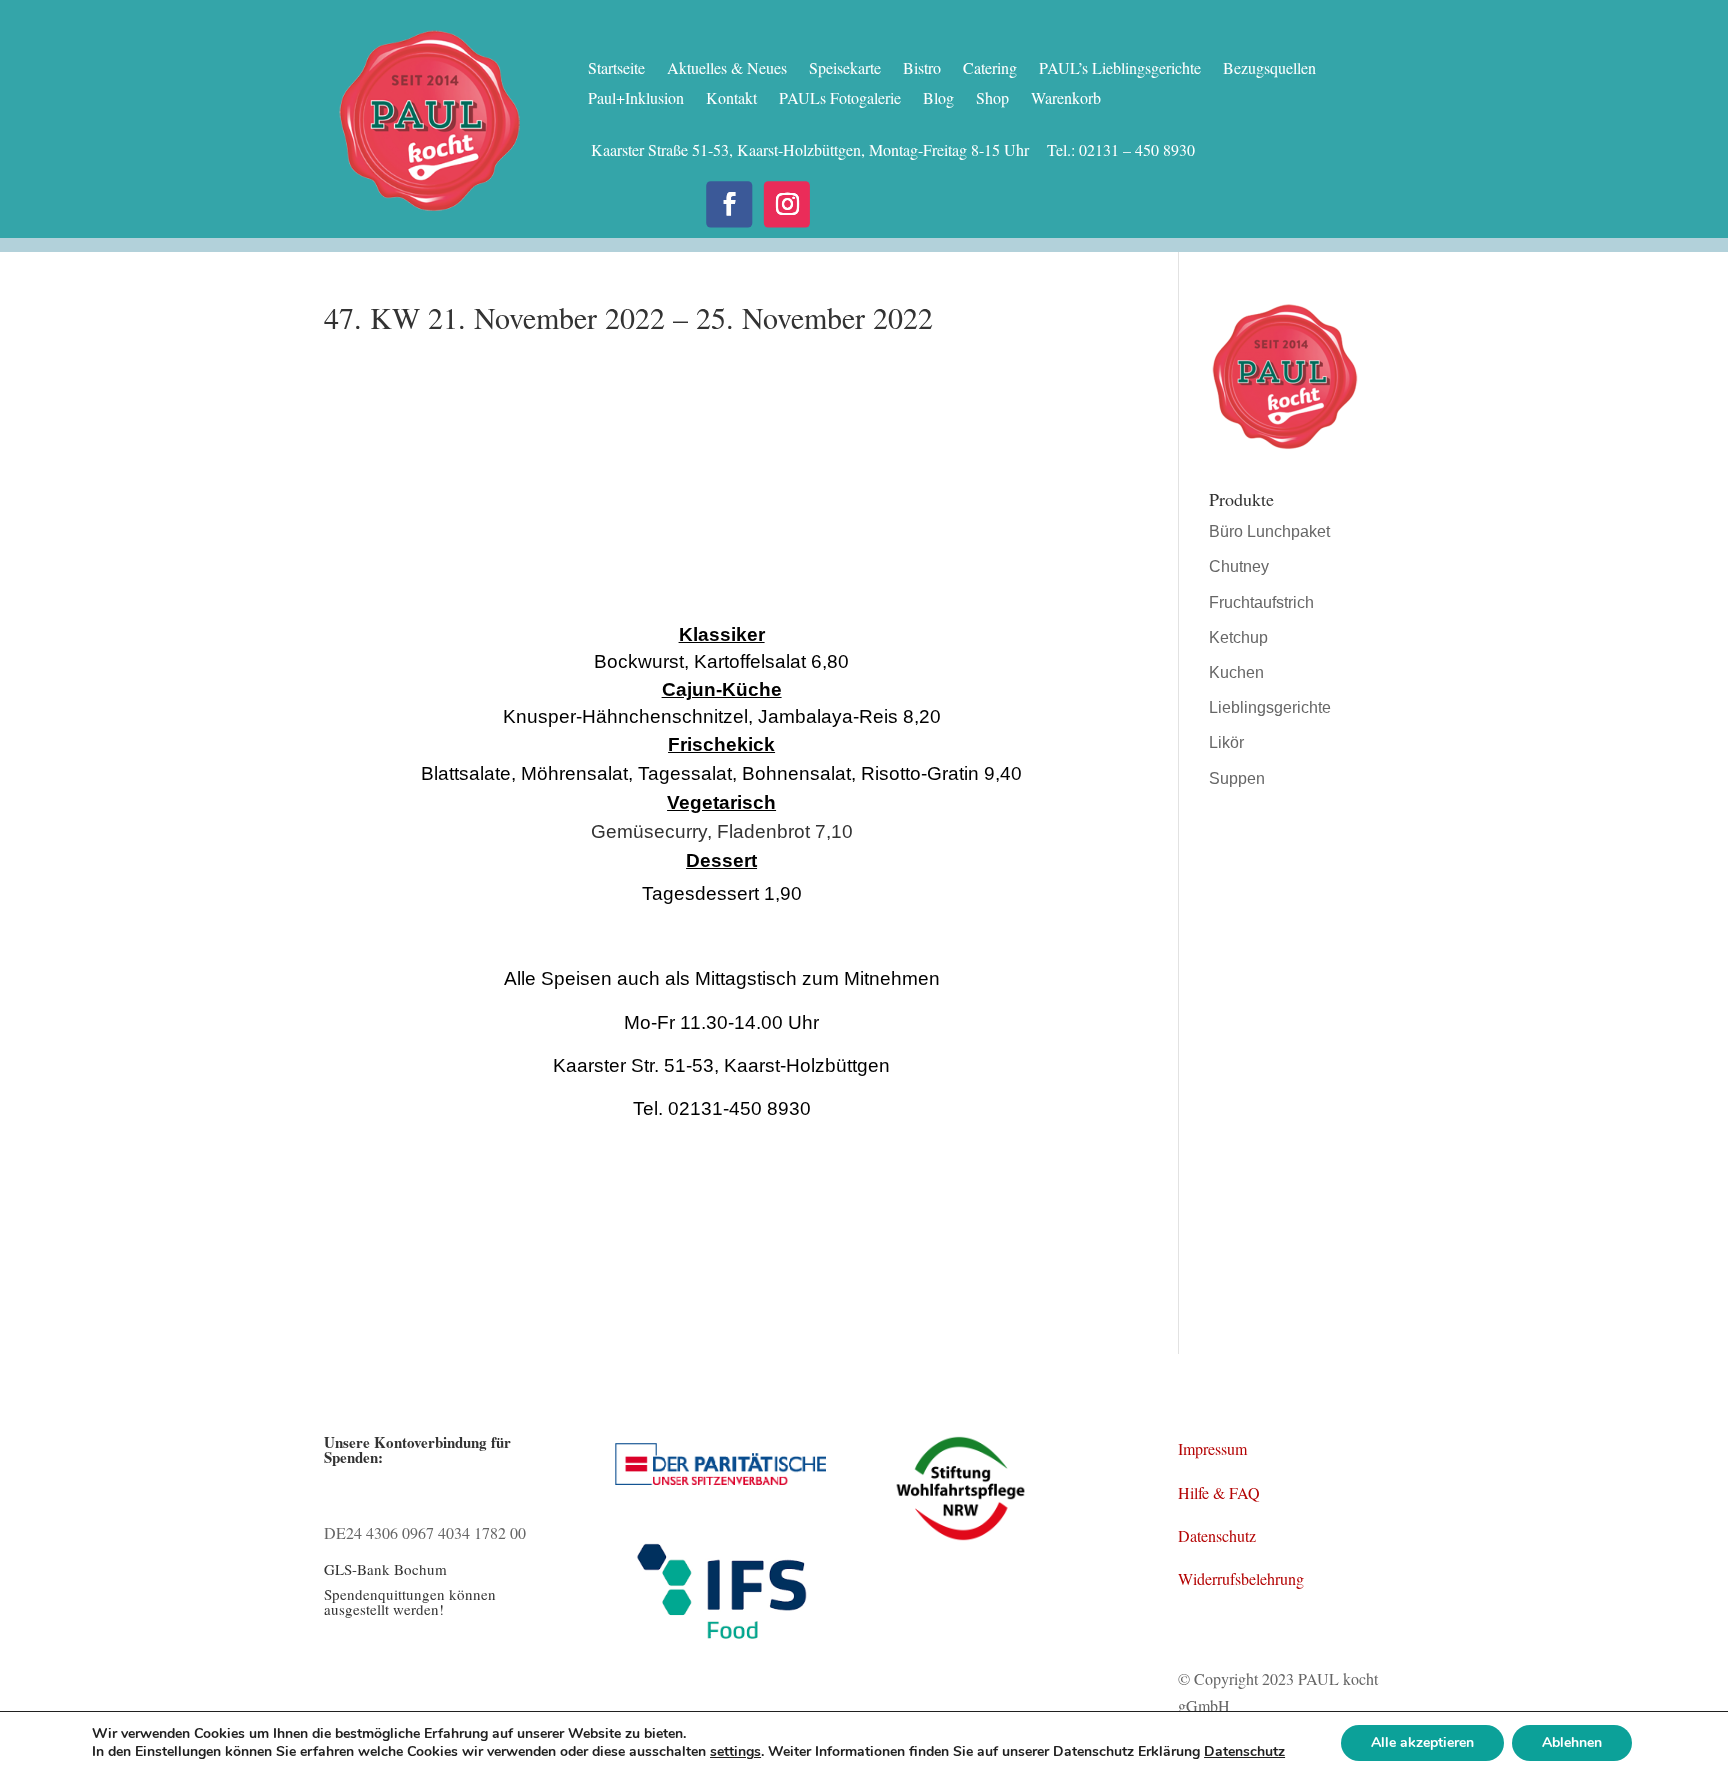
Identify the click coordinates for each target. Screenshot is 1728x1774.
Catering (990, 69)
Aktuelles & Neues (727, 69)
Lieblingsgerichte (1270, 707)
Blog (938, 99)
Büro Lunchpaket (1269, 531)
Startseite (616, 69)
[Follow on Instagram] (787, 204)
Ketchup (1238, 637)
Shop (992, 99)
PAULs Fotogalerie (840, 99)
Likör (1226, 742)
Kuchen (1236, 672)
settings (735, 1752)
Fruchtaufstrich (1261, 602)
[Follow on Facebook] (729, 204)
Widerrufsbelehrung (1241, 1578)
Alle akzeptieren (1422, 1742)
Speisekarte (845, 69)
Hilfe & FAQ (1219, 1492)
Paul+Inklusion (636, 99)
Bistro (922, 69)
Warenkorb (1066, 99)
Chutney (1239, 566)
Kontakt (731, 99)
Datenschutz (1217, 1535)
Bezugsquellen (1269, 69)
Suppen (1237, 778)
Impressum (1212, 1448)
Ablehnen (1572, 1742)
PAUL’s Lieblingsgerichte (1120, 69)
